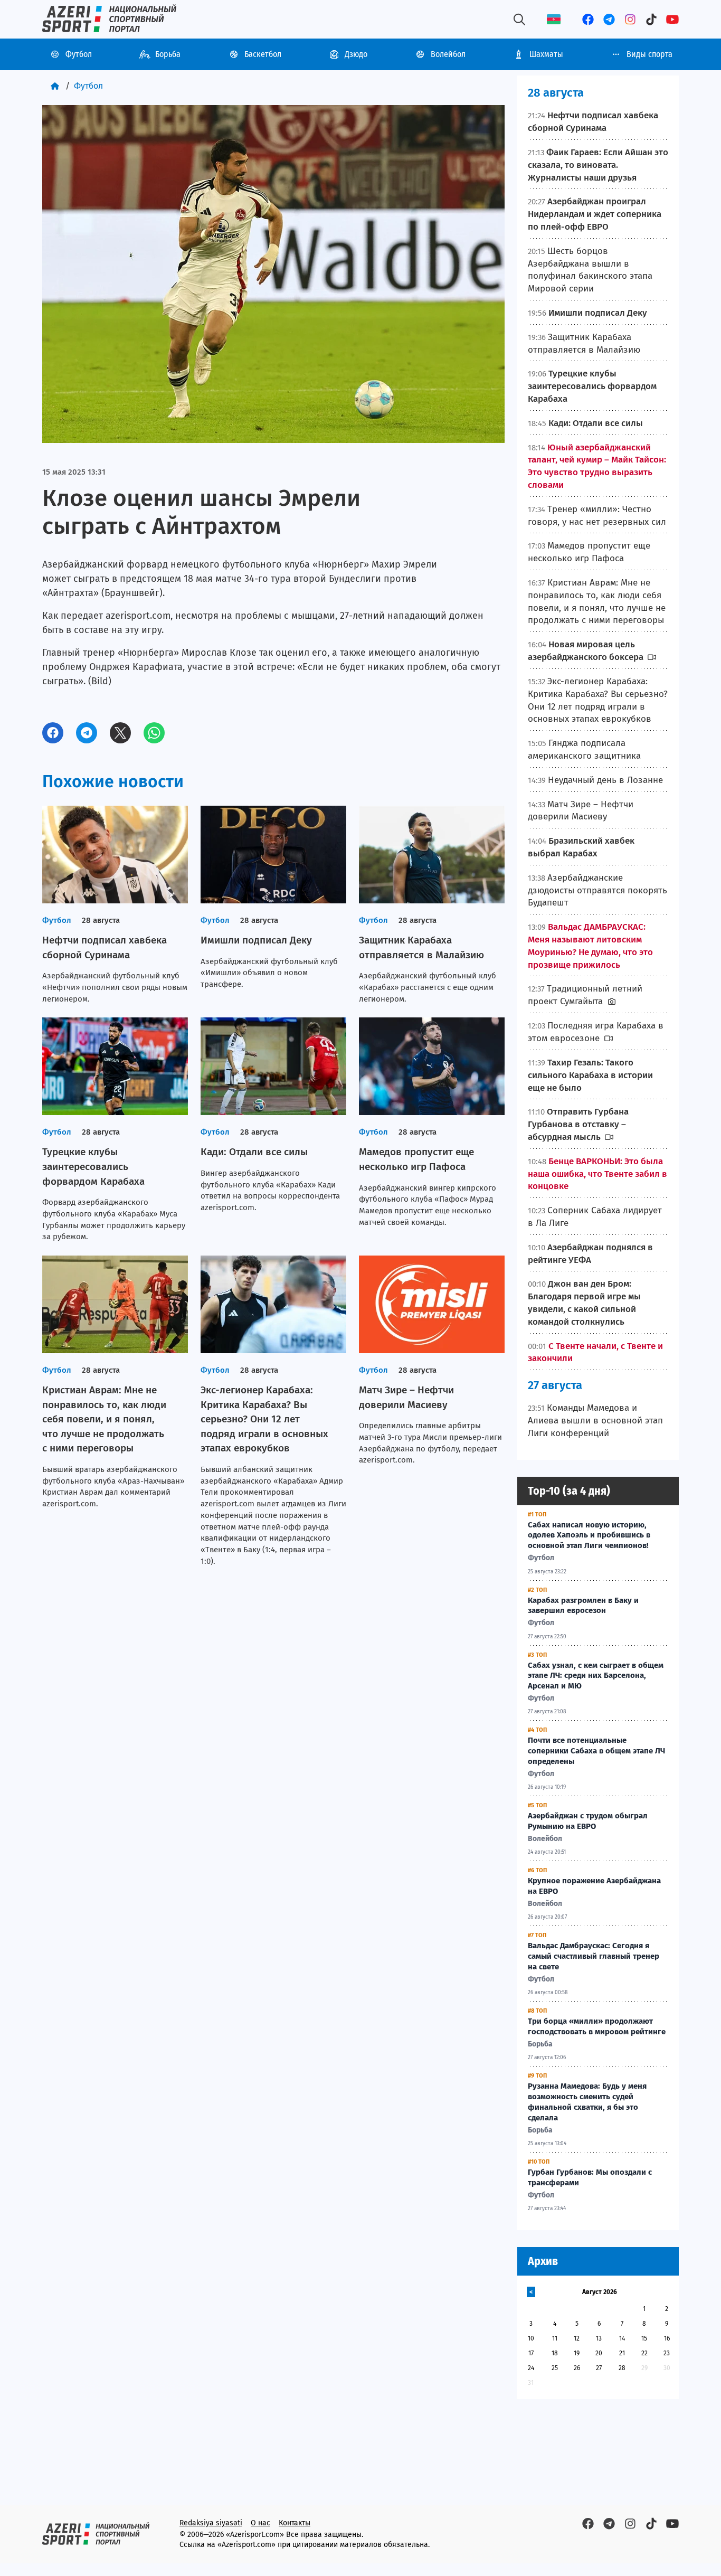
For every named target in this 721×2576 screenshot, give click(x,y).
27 (599, 2368)
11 (555, 2338)
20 (599, 2353)
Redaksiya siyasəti (211, 2523)
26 (577, 2368)
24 (531, 2368)
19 (577, 2353)
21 (622, 2353)
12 (577, 2338)
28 (622, 2368)
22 (644, 2353)
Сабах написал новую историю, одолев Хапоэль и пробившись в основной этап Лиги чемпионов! (589, 1535)
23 (667, 2353)
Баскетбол (263, 54)
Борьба (168, 54)
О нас (260, 2523)
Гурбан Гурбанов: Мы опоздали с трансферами (590, 2177)
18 (555, 2353)
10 (531, 2338)
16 (667, 2338)
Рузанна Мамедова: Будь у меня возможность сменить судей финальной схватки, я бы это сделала (587, 2102)
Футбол (79, 54)
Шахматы (546, 54)
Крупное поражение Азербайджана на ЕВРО (594, 1886)
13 (599, 2338)
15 (644, 2338)
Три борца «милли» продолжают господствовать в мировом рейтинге (597, 2026)
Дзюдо (356, 54)
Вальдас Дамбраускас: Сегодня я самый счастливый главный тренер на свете (594, 1956)
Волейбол (448, 54)
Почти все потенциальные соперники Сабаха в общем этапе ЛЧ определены (596, 1751)
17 (531, 2353)
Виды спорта (649, 54)
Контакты (295, 2523)
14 (622, 2338)
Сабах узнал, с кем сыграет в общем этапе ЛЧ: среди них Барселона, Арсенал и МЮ (596, 1676)
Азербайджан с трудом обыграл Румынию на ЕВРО (588, 1821)
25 (555, 2368)
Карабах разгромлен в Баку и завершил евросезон (583, 1606)
